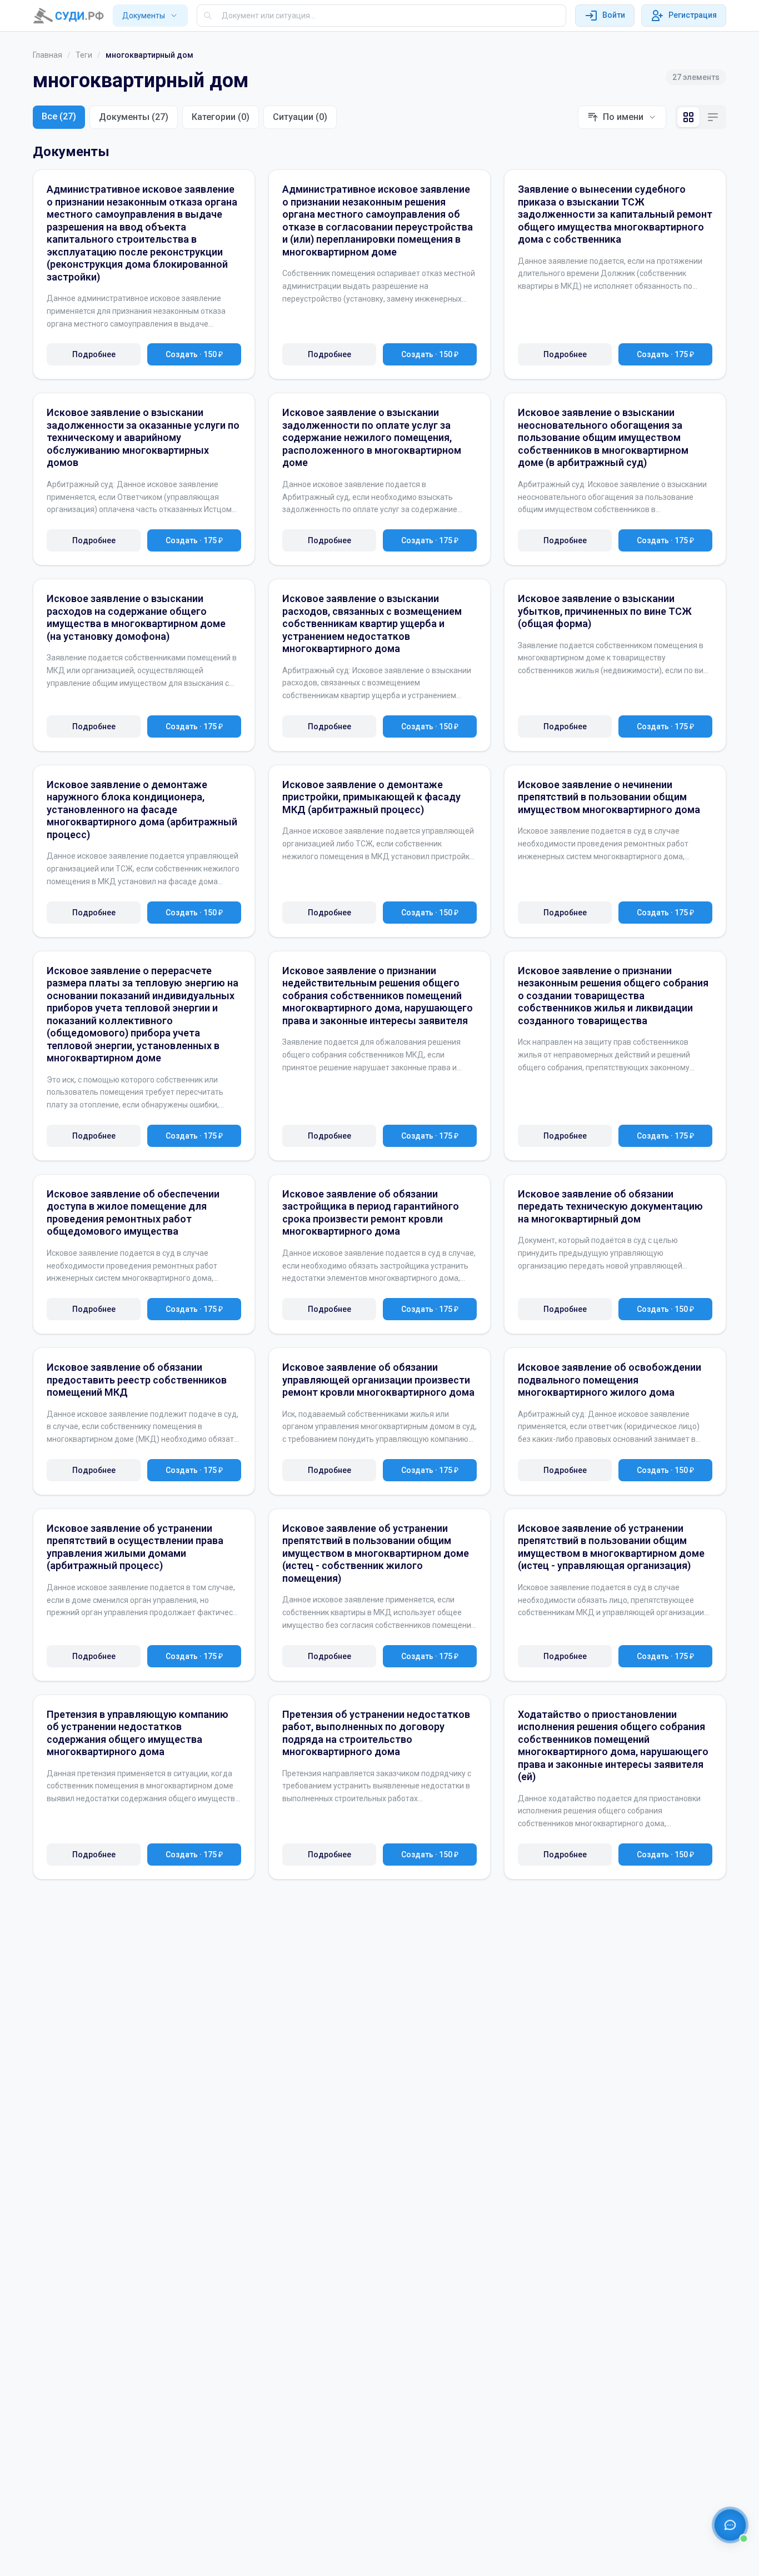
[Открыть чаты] (730, 2525)
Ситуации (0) (300, 117)
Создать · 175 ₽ (665, 354)
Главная (48, 55)
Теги (84, 55)
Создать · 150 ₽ (194, 354)
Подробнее (94, 354)
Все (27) (59, 116)
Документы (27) (134, 117)
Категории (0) (221, 117)
